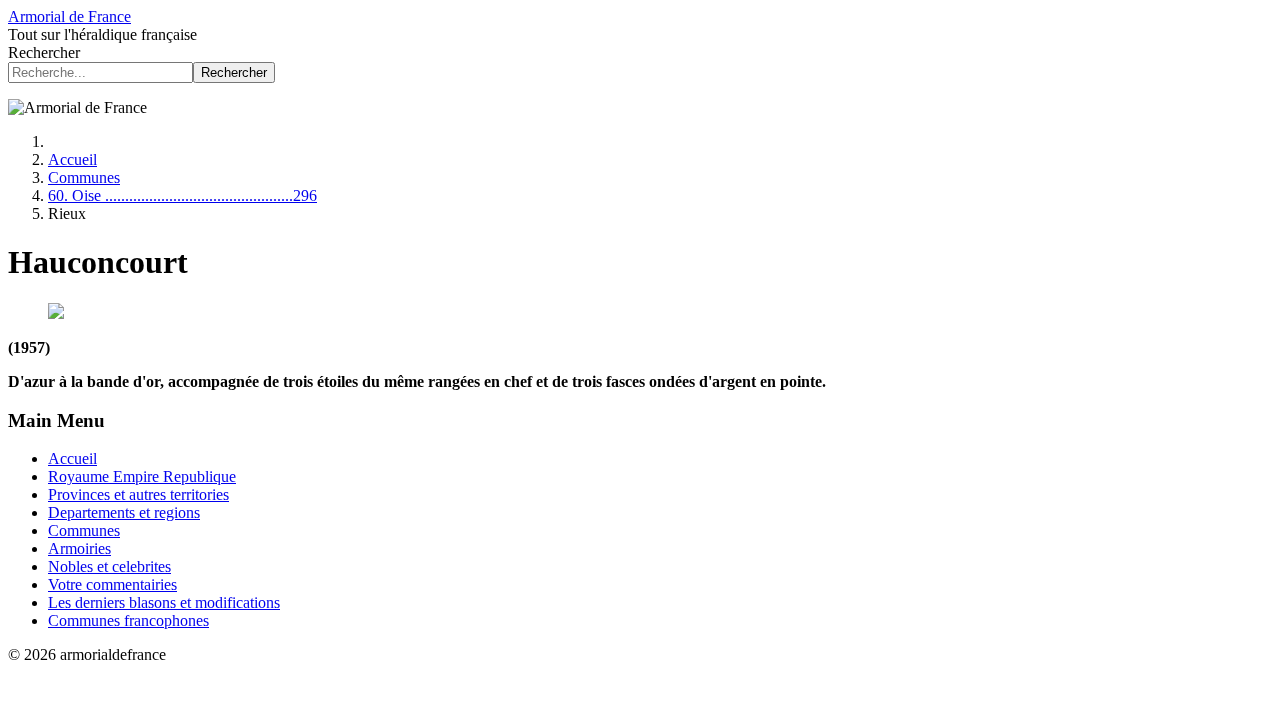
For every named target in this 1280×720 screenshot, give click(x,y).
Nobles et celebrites (109, 566)
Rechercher (44, 52)
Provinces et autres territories (138, 494)
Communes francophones (128, 620)
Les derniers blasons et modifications (164, 602)
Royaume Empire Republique (142, 476)
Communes (84, 530)
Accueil (72, 458)
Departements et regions (124, 512)
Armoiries (79, 548)
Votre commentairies (112, 584)
